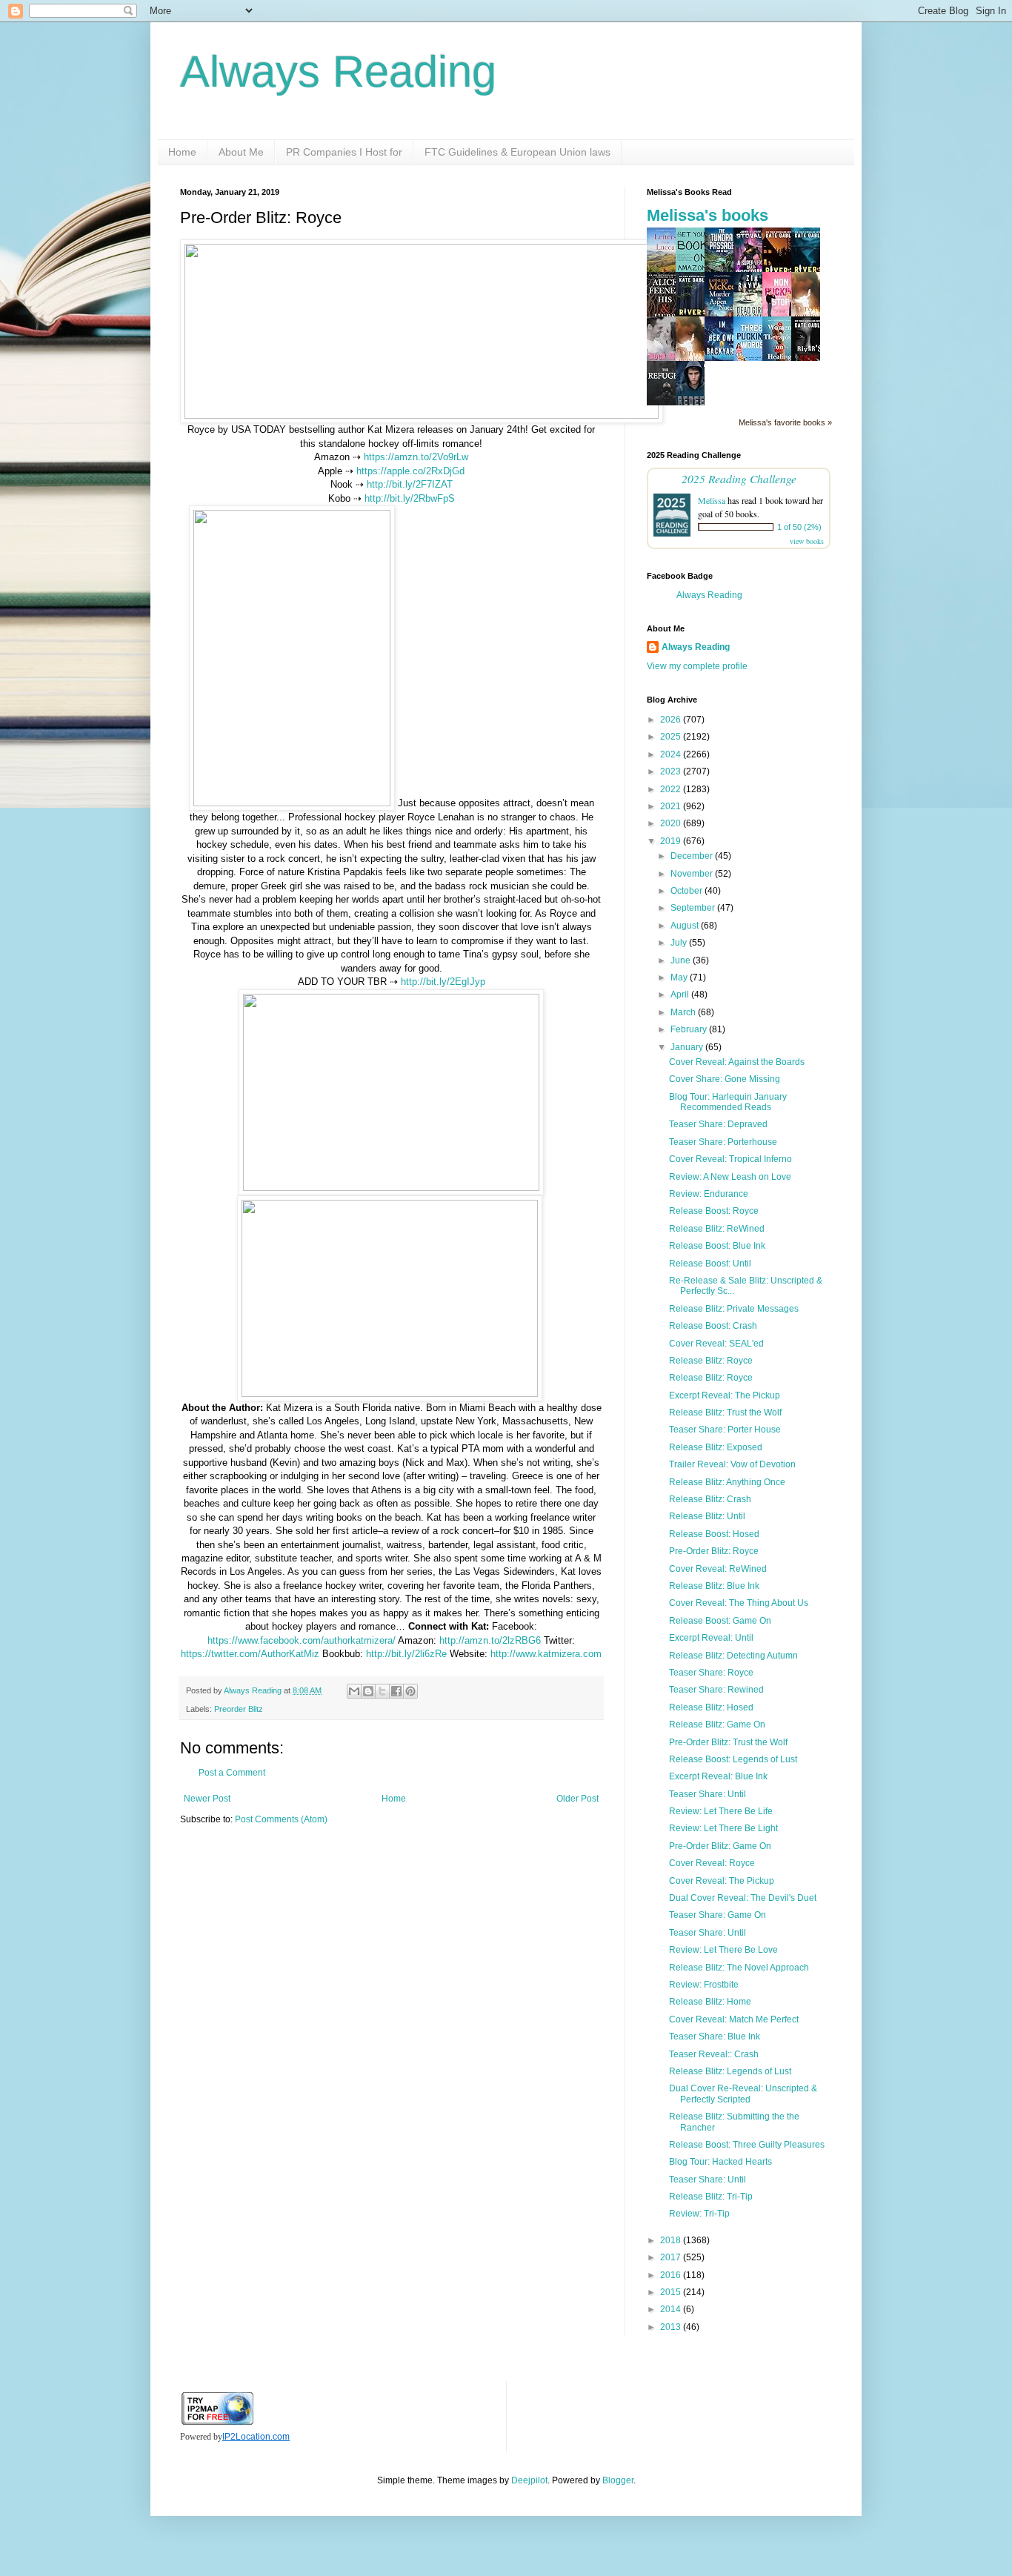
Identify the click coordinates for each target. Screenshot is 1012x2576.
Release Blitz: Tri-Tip (711, 2197)
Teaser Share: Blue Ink (715, 2036)
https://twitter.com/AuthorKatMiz (250, 1654)
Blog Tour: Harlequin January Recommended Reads (728, 1102)
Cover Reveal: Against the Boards (737, 1062)
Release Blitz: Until (707, 1516)
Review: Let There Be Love (723, 1950)
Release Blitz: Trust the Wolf (725, 1413)
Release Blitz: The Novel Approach (739, 1968)
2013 (672, 2327)
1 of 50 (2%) (799, 527)
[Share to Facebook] (396, 1691)
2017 (672, 2257)
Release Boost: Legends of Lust (733, 1759)
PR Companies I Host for (344, 152)
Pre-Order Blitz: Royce (714, 1551)
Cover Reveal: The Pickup (722, 1881)
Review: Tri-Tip (699, 2214)
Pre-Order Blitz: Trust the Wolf (728, 1742)
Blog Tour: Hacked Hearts (720, 2162)
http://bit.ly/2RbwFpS (410, 498)
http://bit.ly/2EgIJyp (443, 982)
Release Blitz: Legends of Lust (730, 2071)
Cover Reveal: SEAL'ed (716, 1344)
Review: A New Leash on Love (730, 1177)
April (681, 995)
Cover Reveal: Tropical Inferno (730, 1159)
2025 (672, 737)
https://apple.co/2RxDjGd (410, 471)
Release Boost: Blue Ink (717, 1246)
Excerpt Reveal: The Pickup (725, 1395)
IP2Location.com (256, 2437)
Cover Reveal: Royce (712, 1863)
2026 (672, 720)
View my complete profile (697, 666)
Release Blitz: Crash (710, 1499)
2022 (672, 789)
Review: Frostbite (704, 1985)
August (686, 926)
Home (182, 152)
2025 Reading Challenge (739, 478)
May (680, 977)
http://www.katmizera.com (546, 1654)
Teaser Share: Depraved (718, 1124)
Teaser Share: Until (708, 1794)
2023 (672, 771)
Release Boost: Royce (714, 1211)
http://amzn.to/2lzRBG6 (490, 1640)
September (694, 908)
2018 (672, 2240)
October (688, 891)
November (693, 874)
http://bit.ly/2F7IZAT (410, 484)
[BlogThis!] (368, 1691)
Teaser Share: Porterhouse (723, 1142)
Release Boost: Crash (713, 1326)
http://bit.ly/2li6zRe (406, 1654)
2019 (672, 841)
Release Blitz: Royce (711, 1361)
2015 (672, 2292)
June (682, 960)
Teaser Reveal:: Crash (714, 2054)
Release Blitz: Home (710, 2002)
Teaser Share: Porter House (725, 1430)
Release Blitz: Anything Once (727, 1482)
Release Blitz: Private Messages (734, 1309)
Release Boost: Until (710, 1264)
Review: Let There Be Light (723, 1828)
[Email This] (354, 1691)
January (688, 1047)
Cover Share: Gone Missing (725, 1079)
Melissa (712, 500)
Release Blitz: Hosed (711, 1707)
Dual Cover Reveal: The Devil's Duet (743, 1898)
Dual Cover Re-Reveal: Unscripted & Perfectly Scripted (743, 2094)
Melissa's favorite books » (785, 422)
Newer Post (207, 1799)
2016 (672, 2275)
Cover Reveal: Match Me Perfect (734, 2019)
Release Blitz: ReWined (717, 1229)
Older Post (577, 1799)
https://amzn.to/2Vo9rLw (416, 457)
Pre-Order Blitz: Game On (720, 1846)
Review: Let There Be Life (721, 1811)
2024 (672, 754)
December (693, 856)
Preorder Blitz (239, 1709)
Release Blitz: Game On (717, 1724)
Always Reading (338, 72)
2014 (672, 2309)
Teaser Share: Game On (718, 1915)
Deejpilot (529, 2480)
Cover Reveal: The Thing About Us (739, 1603)
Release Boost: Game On (720, 1621)
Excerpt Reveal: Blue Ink (718, 1776)
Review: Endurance (709, 1194)
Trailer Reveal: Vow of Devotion (732, 1464)
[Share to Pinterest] (410, 1691)
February (690, 1029)
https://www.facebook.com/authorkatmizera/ (302, 1640)
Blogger (618, 2480)
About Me (241, 152)
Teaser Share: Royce (711, 1673)
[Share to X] (382, 1691)
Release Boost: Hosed (714, 1534)
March (684, 1012)
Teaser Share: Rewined (716, 1690)
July (680, 943)
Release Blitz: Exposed (716, 1447)
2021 (672, 806)
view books (807, 541)
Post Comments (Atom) (281, 1819)
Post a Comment (232, 1773)
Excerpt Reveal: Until (711, 1638)
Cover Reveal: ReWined (718, 1569)
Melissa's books (708, 215)
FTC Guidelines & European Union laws (517, 152)
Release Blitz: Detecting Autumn (733, 1656)
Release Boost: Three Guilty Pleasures (747, 2145)
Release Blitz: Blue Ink (714, 1586)
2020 (672, 823)
